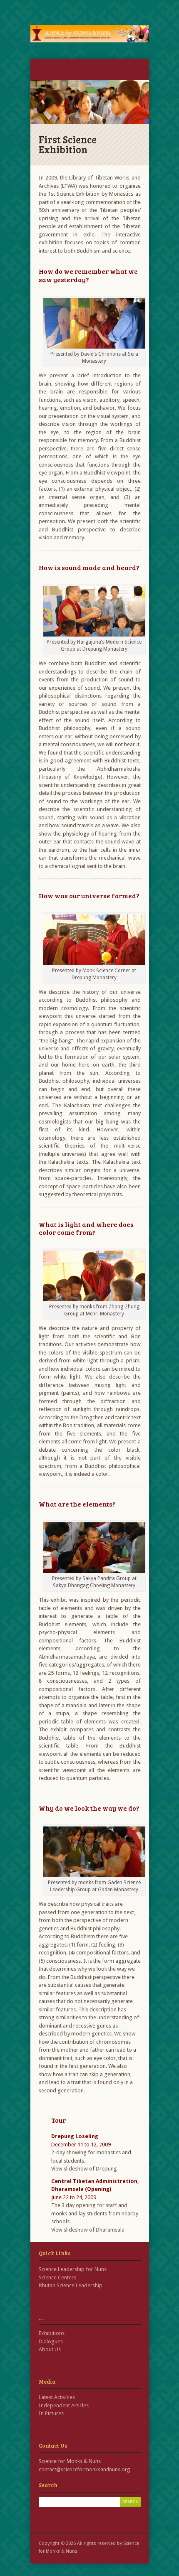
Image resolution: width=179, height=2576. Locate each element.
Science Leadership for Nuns (73, 2269)
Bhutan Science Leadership (71, 2285)
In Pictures (51, 2413)
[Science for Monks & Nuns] (90, 34)
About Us (50, 2349)
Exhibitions (52, 2333)
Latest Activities (57, 2397)
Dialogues (51, 2341)
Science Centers (57, 2277)
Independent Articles (64, 2405)
